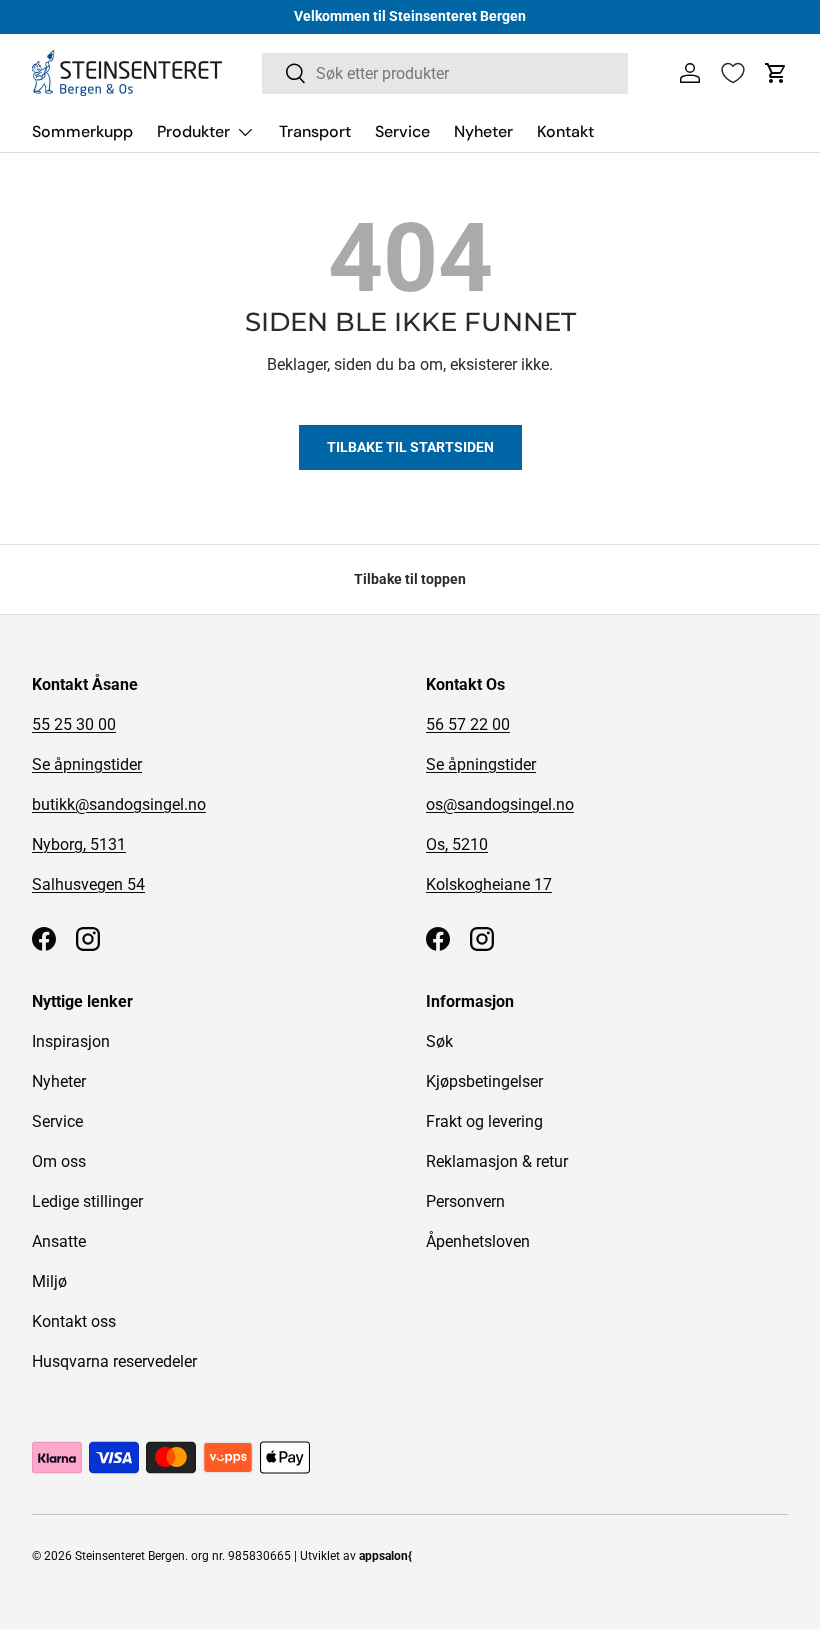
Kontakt (565, 131)
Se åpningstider (87, 764)
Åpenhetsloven (478, 1241)
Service (402, 131)
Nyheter (483, 131)
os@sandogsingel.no (500, 804)
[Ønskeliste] (733, 73)
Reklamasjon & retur (497, 1161)
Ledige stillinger (87, 1201)
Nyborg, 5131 (79, 844)
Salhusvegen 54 (88, 884)
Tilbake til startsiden (410, 447)
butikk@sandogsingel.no (119, 804)
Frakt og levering (484, 1121)
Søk (439, 1041)
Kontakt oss (74, 1321)
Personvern (465, 1201)
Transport (315, 131)
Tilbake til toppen (410, 579)
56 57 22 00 (468, 724)
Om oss (59, 1161)
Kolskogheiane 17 (489, 884)
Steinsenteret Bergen (130, 1556)
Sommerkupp (82, 131)
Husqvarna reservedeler (114, 1361)
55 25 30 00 (74, 724)
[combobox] (445, 73)
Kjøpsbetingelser (484, 1081)
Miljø (49, 1281)
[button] (776, 73)
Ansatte (59, 1241)
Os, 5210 (457, 844)
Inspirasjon (71, 1041)
